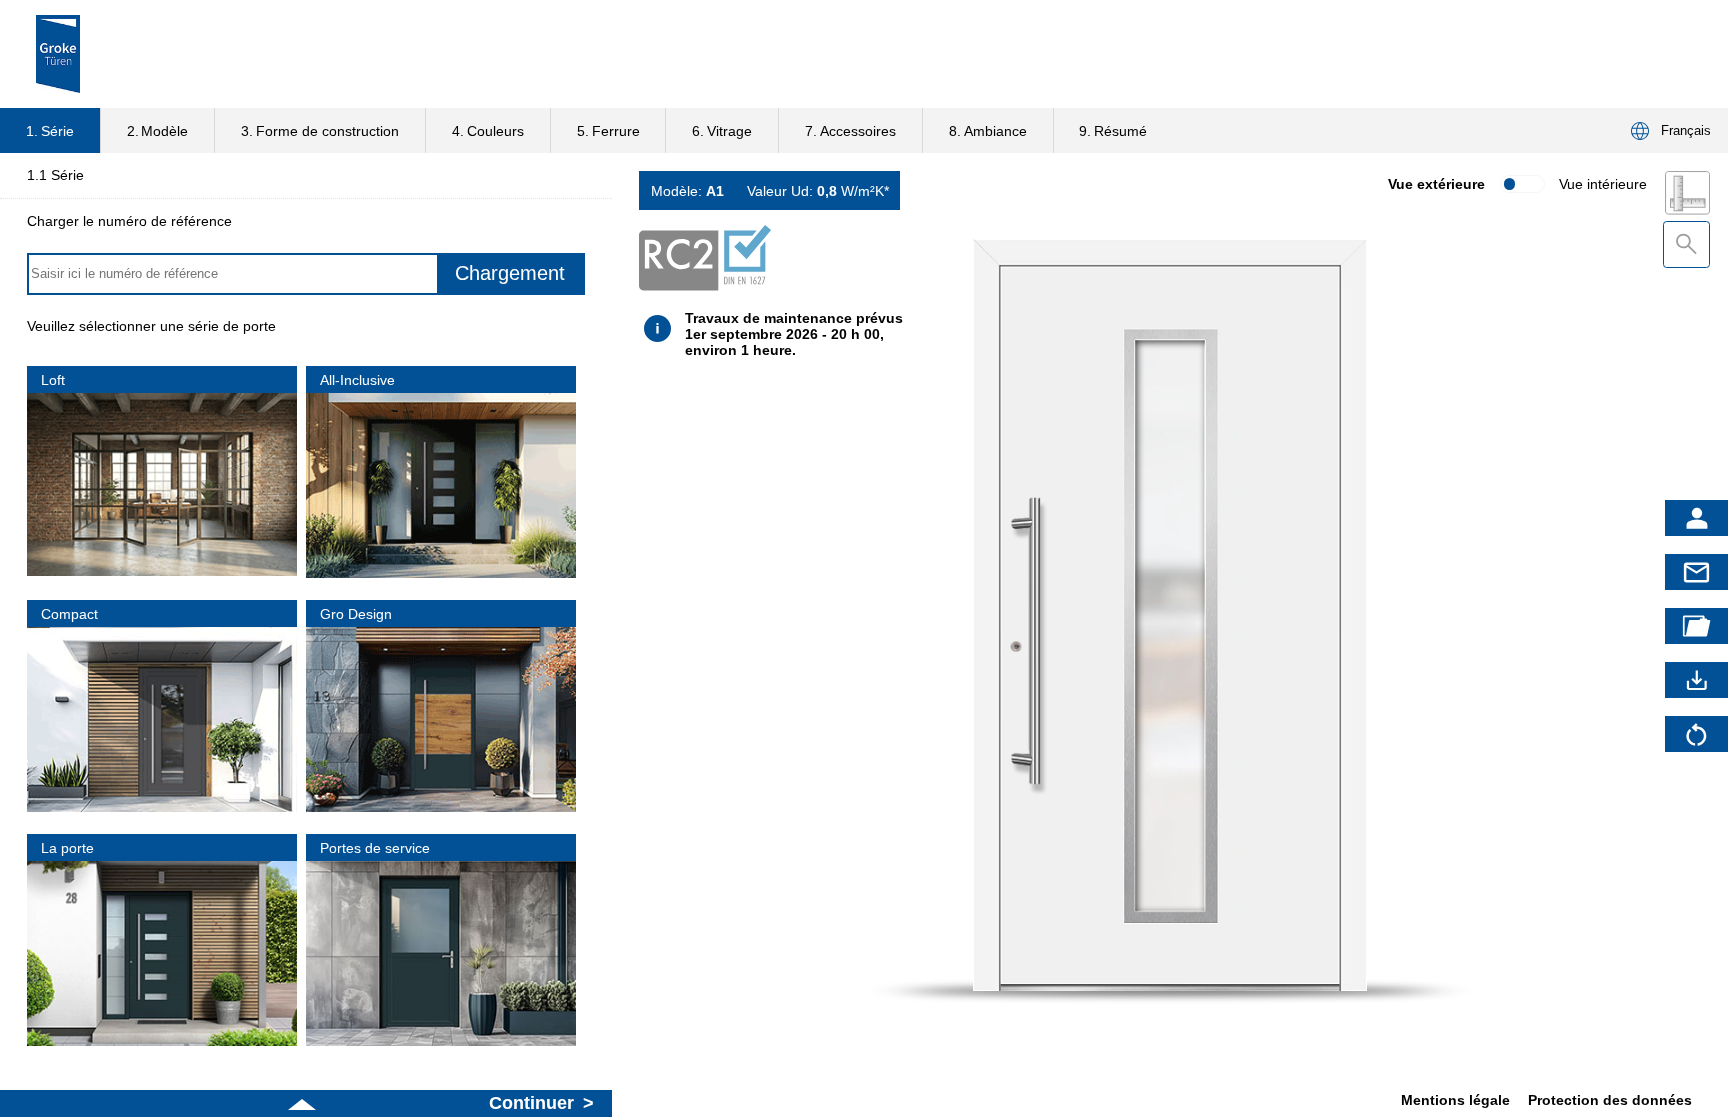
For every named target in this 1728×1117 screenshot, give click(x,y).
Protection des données (1610, 1100)
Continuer (531, 1103)
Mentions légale (1455, 1100)
